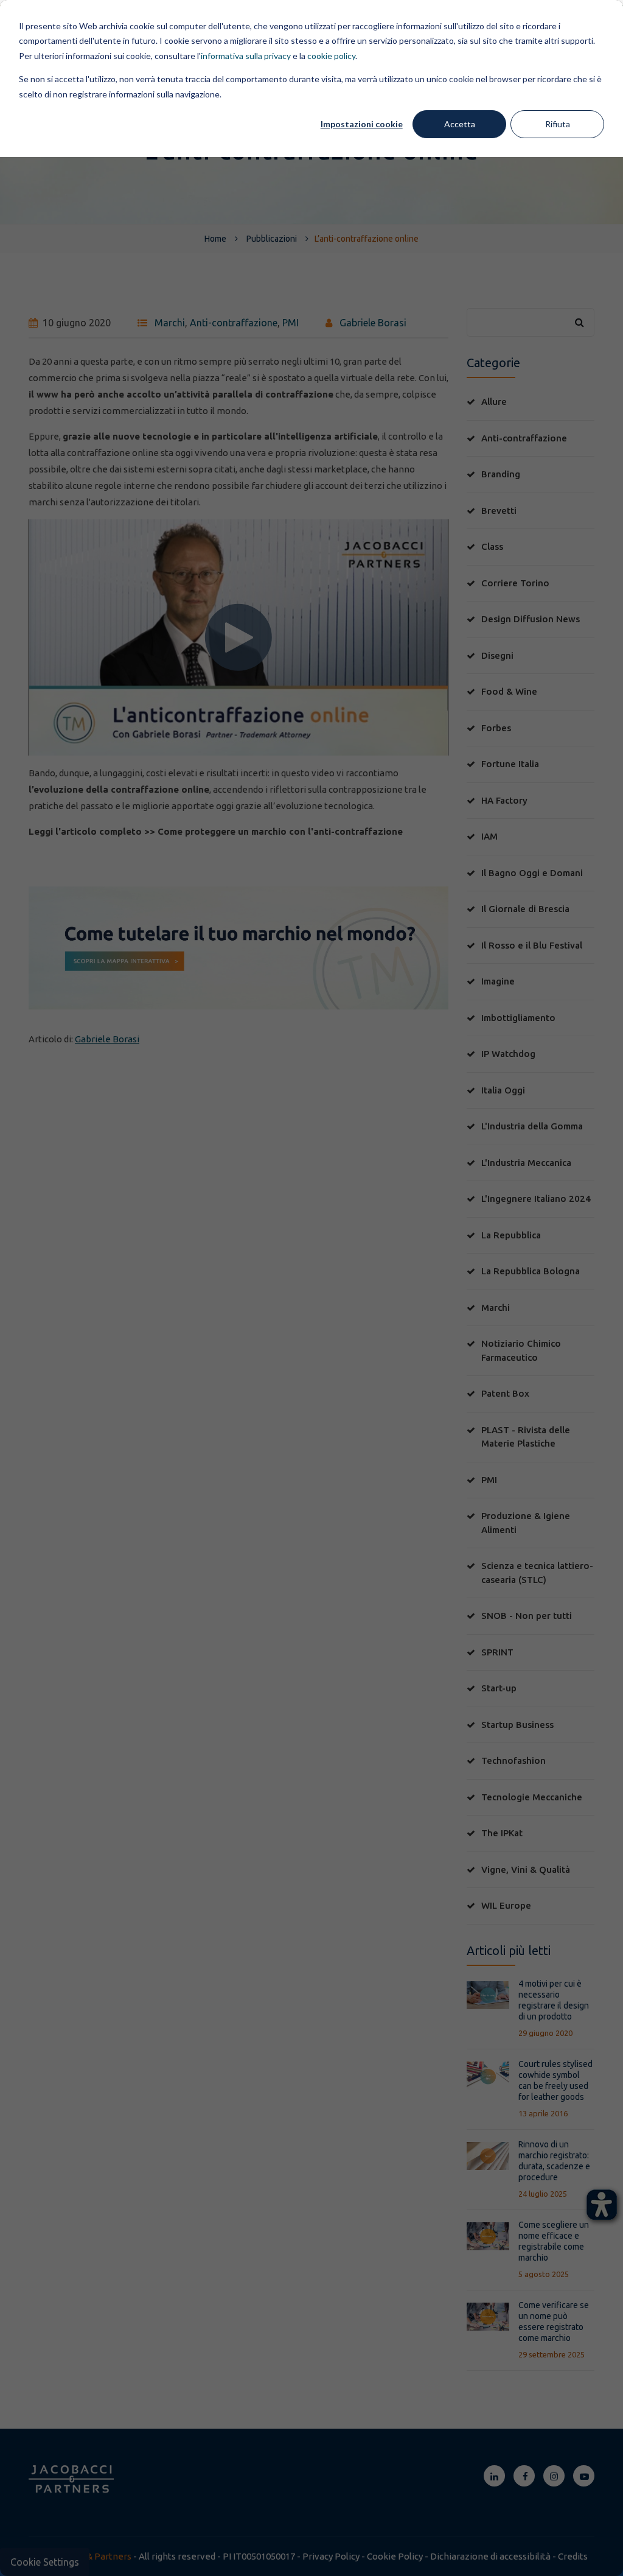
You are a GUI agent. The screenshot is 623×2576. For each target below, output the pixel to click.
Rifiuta (558, 124)
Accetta (460, 124)
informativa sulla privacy (246, 56)
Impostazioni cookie (362, 124)
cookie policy (331, 56)
